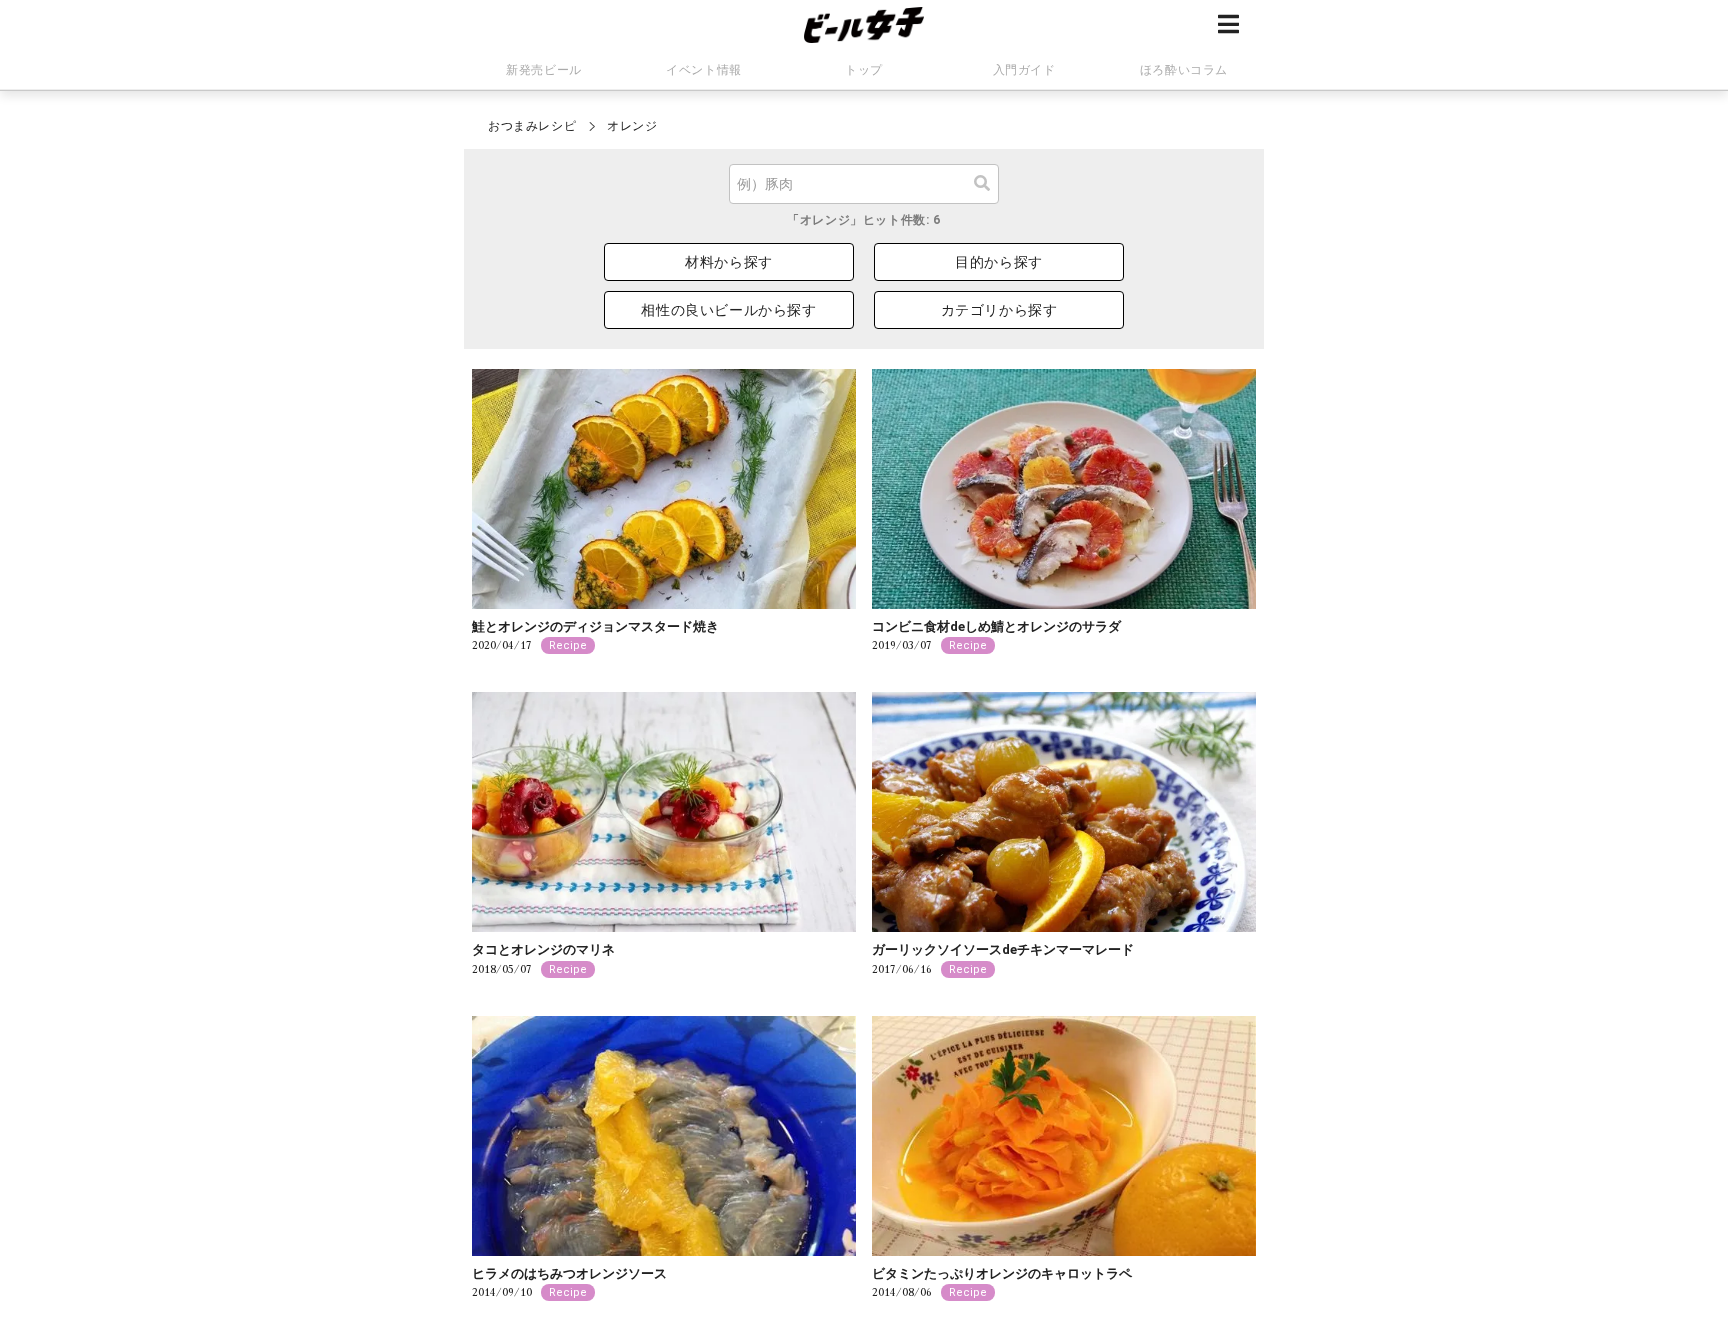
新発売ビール (544, 70)
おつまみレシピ (532, 126)
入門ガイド (1024, 70)
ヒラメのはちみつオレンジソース (569, 1273)
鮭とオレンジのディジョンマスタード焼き (595, 626)
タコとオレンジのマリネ (543, 949)
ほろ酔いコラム (1184, 70)
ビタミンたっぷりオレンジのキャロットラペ (1002, 1273)
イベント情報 (704, 70)
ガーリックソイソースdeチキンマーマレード (1003, 949)
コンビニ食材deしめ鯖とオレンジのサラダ (996, 626)
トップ (864, 70)
